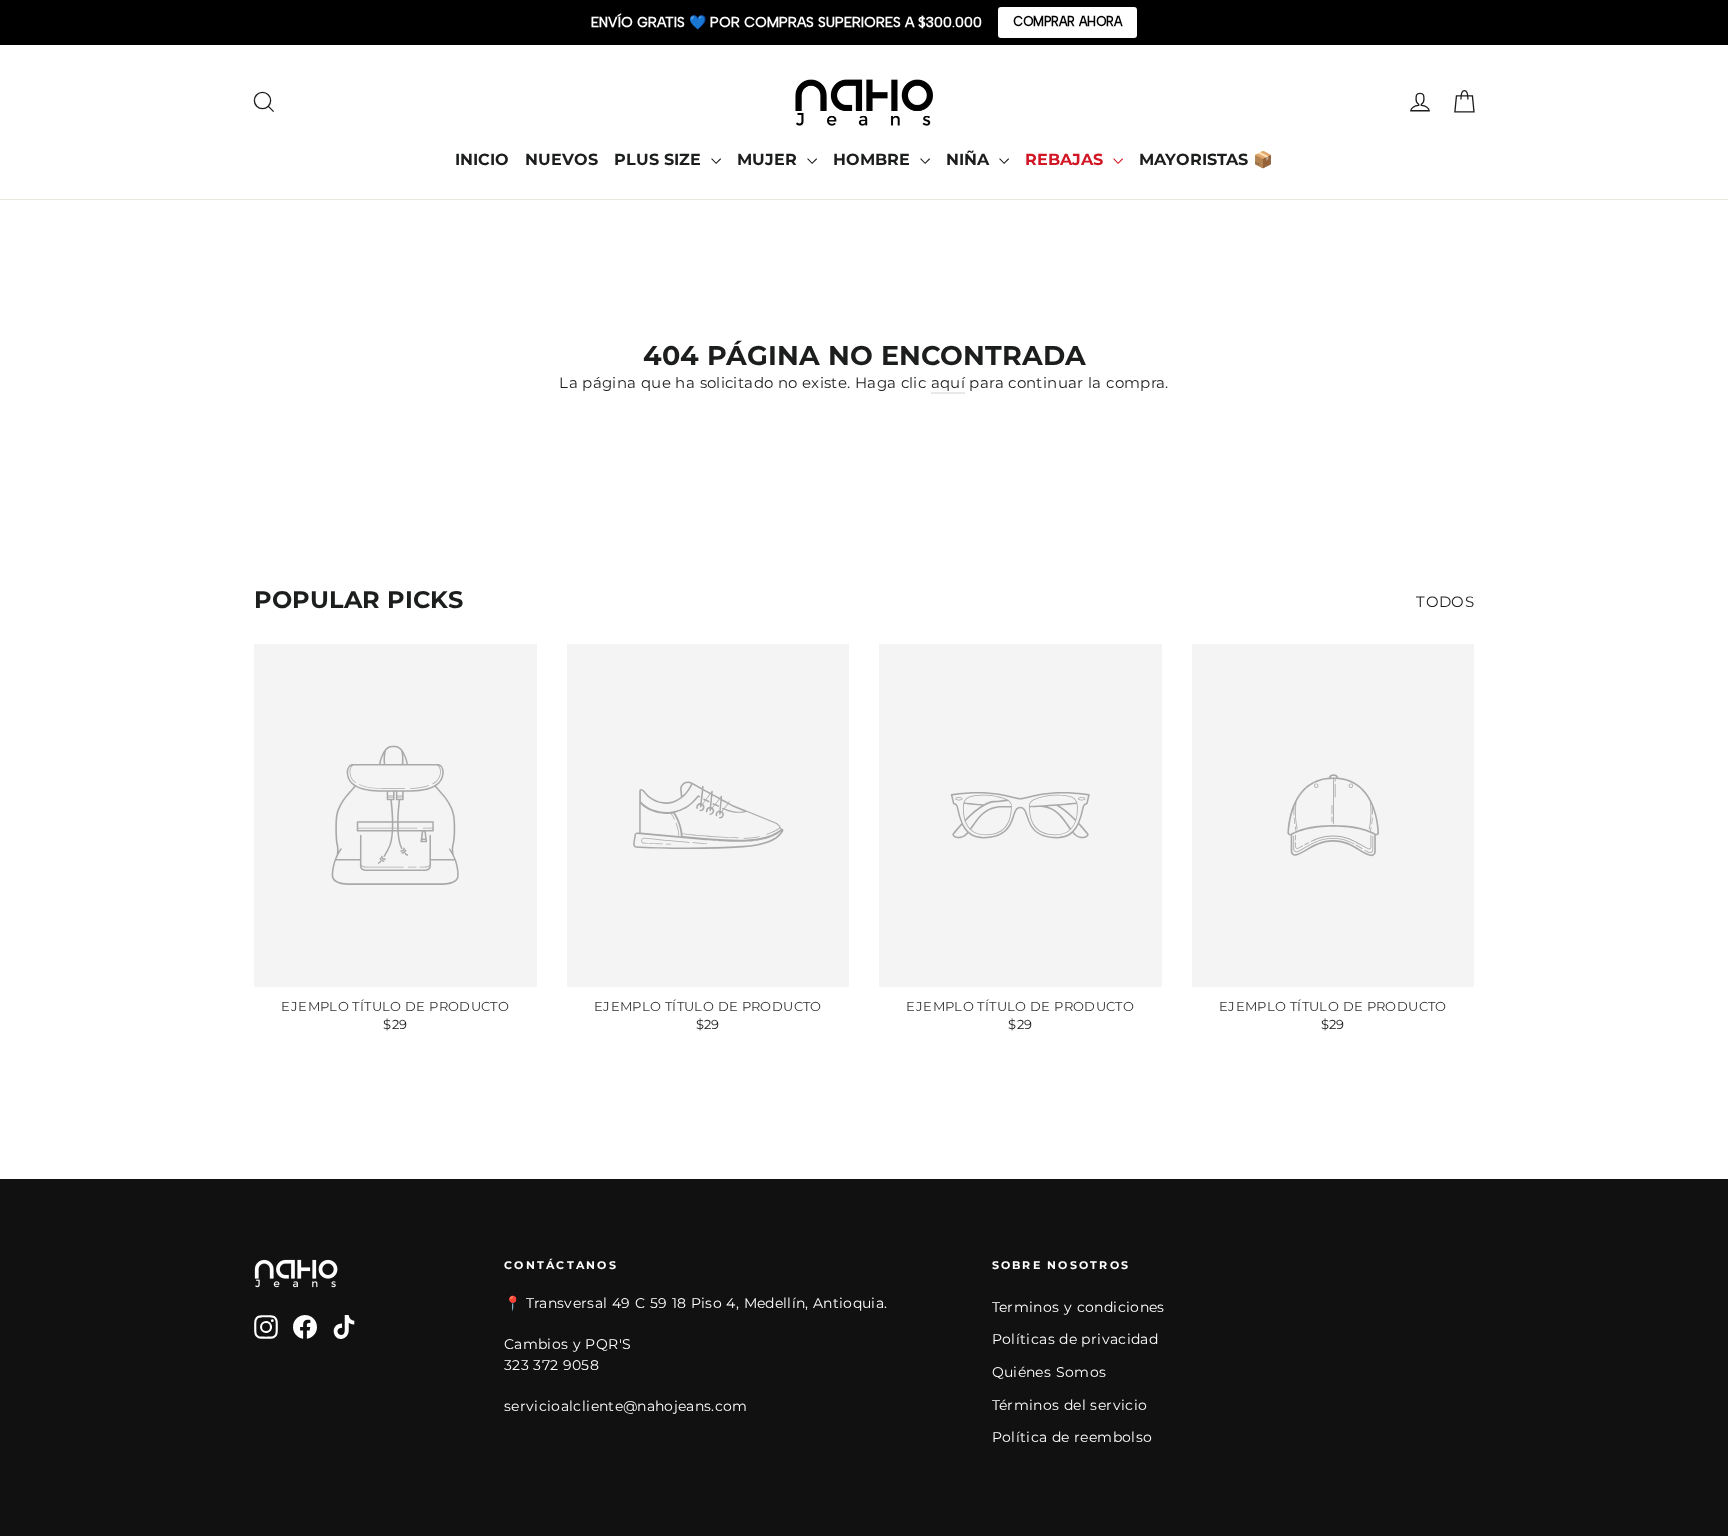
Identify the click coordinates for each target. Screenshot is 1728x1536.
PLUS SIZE (660, 159)
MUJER (769, 159)
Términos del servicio (1070, 1405)
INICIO (482, 159)
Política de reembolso (1072, 1437)
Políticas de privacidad (1075, 1339)
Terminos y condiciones (1078, 1307)
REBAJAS (1066, 159)
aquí (948, 382)
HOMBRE (874, 159)
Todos (1445, 601)
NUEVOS (561, 159)
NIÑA (970, 159)
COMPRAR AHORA (1067, 21)
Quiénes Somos (1049, 1372)
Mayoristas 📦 (1206, 159)
